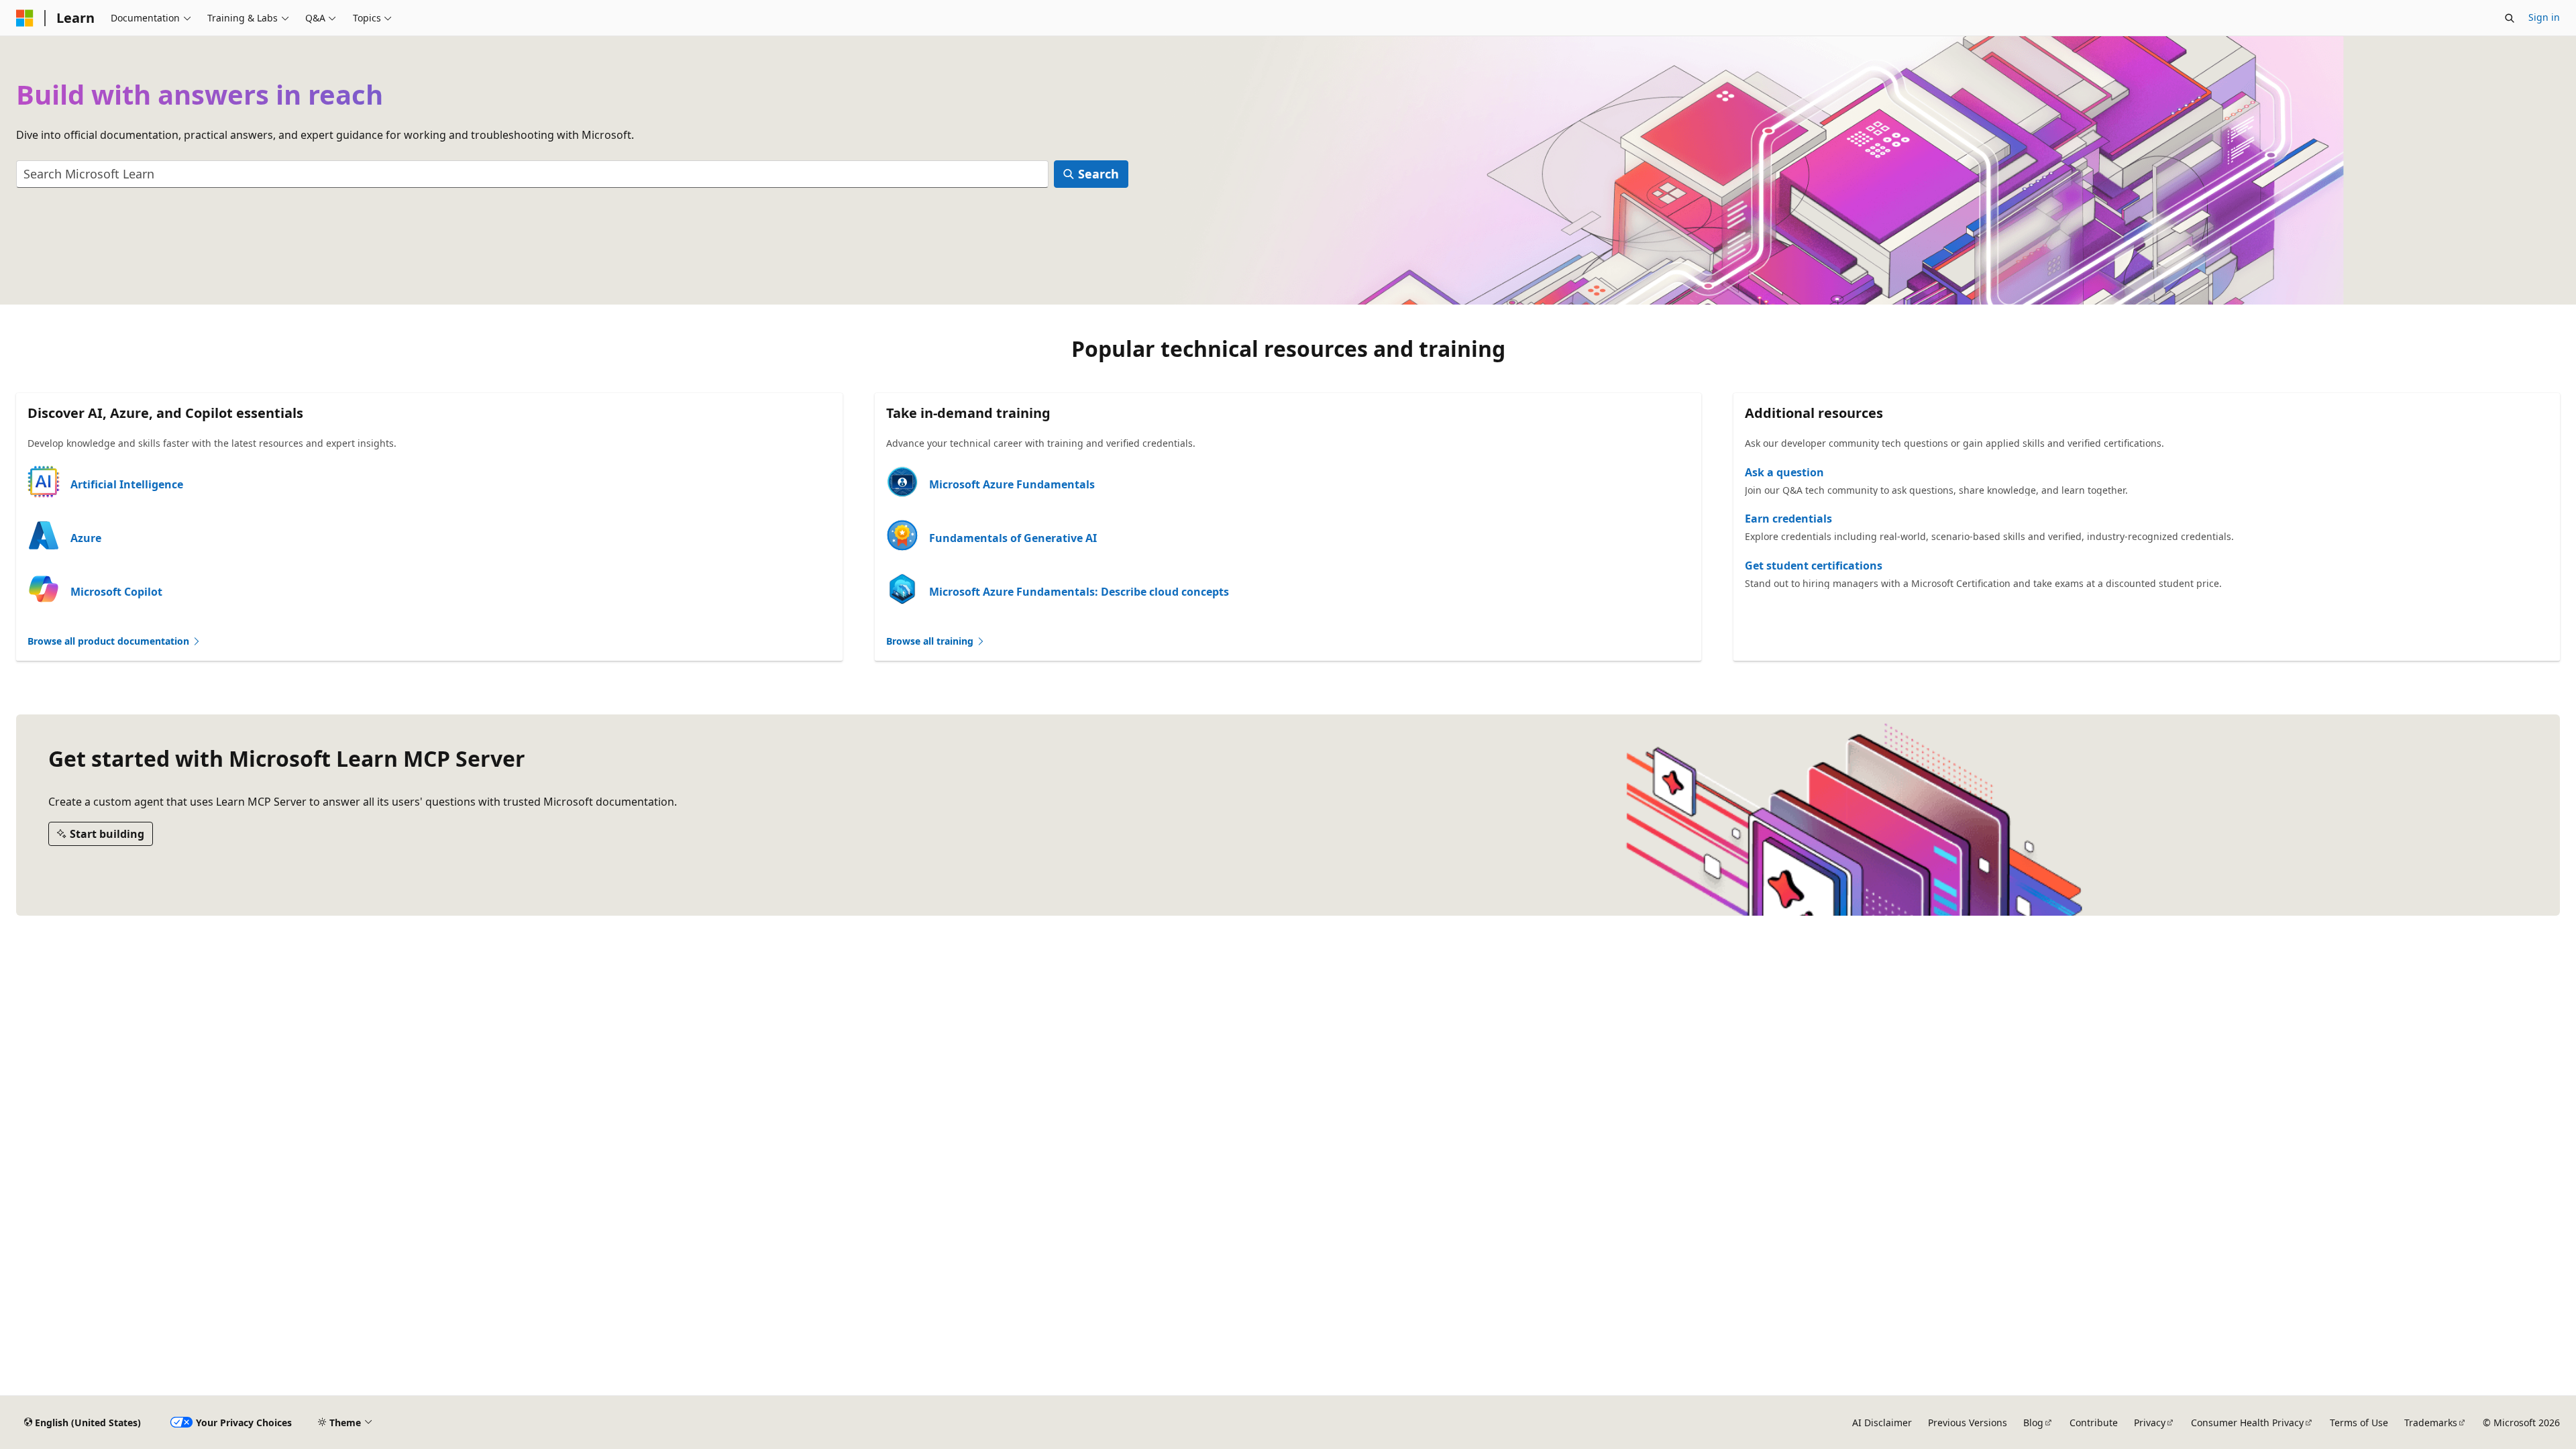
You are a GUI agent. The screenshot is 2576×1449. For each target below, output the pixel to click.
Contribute (2094, 1423)
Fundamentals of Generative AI (1013, 538)
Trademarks (2431, 1423)
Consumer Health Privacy (2247, 1423)
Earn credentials (1788, 519)
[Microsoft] (25, 18)
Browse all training (931, 641)
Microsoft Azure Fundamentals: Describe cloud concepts (1079, 592)
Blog (2033, 1423)
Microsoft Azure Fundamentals (1012, 484)
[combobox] (532, 174)
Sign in (2544, 17)
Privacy (2150, 1423)
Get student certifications (1814, 566)
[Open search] (2510, 18)
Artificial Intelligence (127, 484)
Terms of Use (2359, 1423)
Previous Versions (1968, 1423)
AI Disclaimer (1882, 1423)
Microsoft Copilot (116, 592)
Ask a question (1784, 472)
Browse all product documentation (110, 641)
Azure (86, 538)
